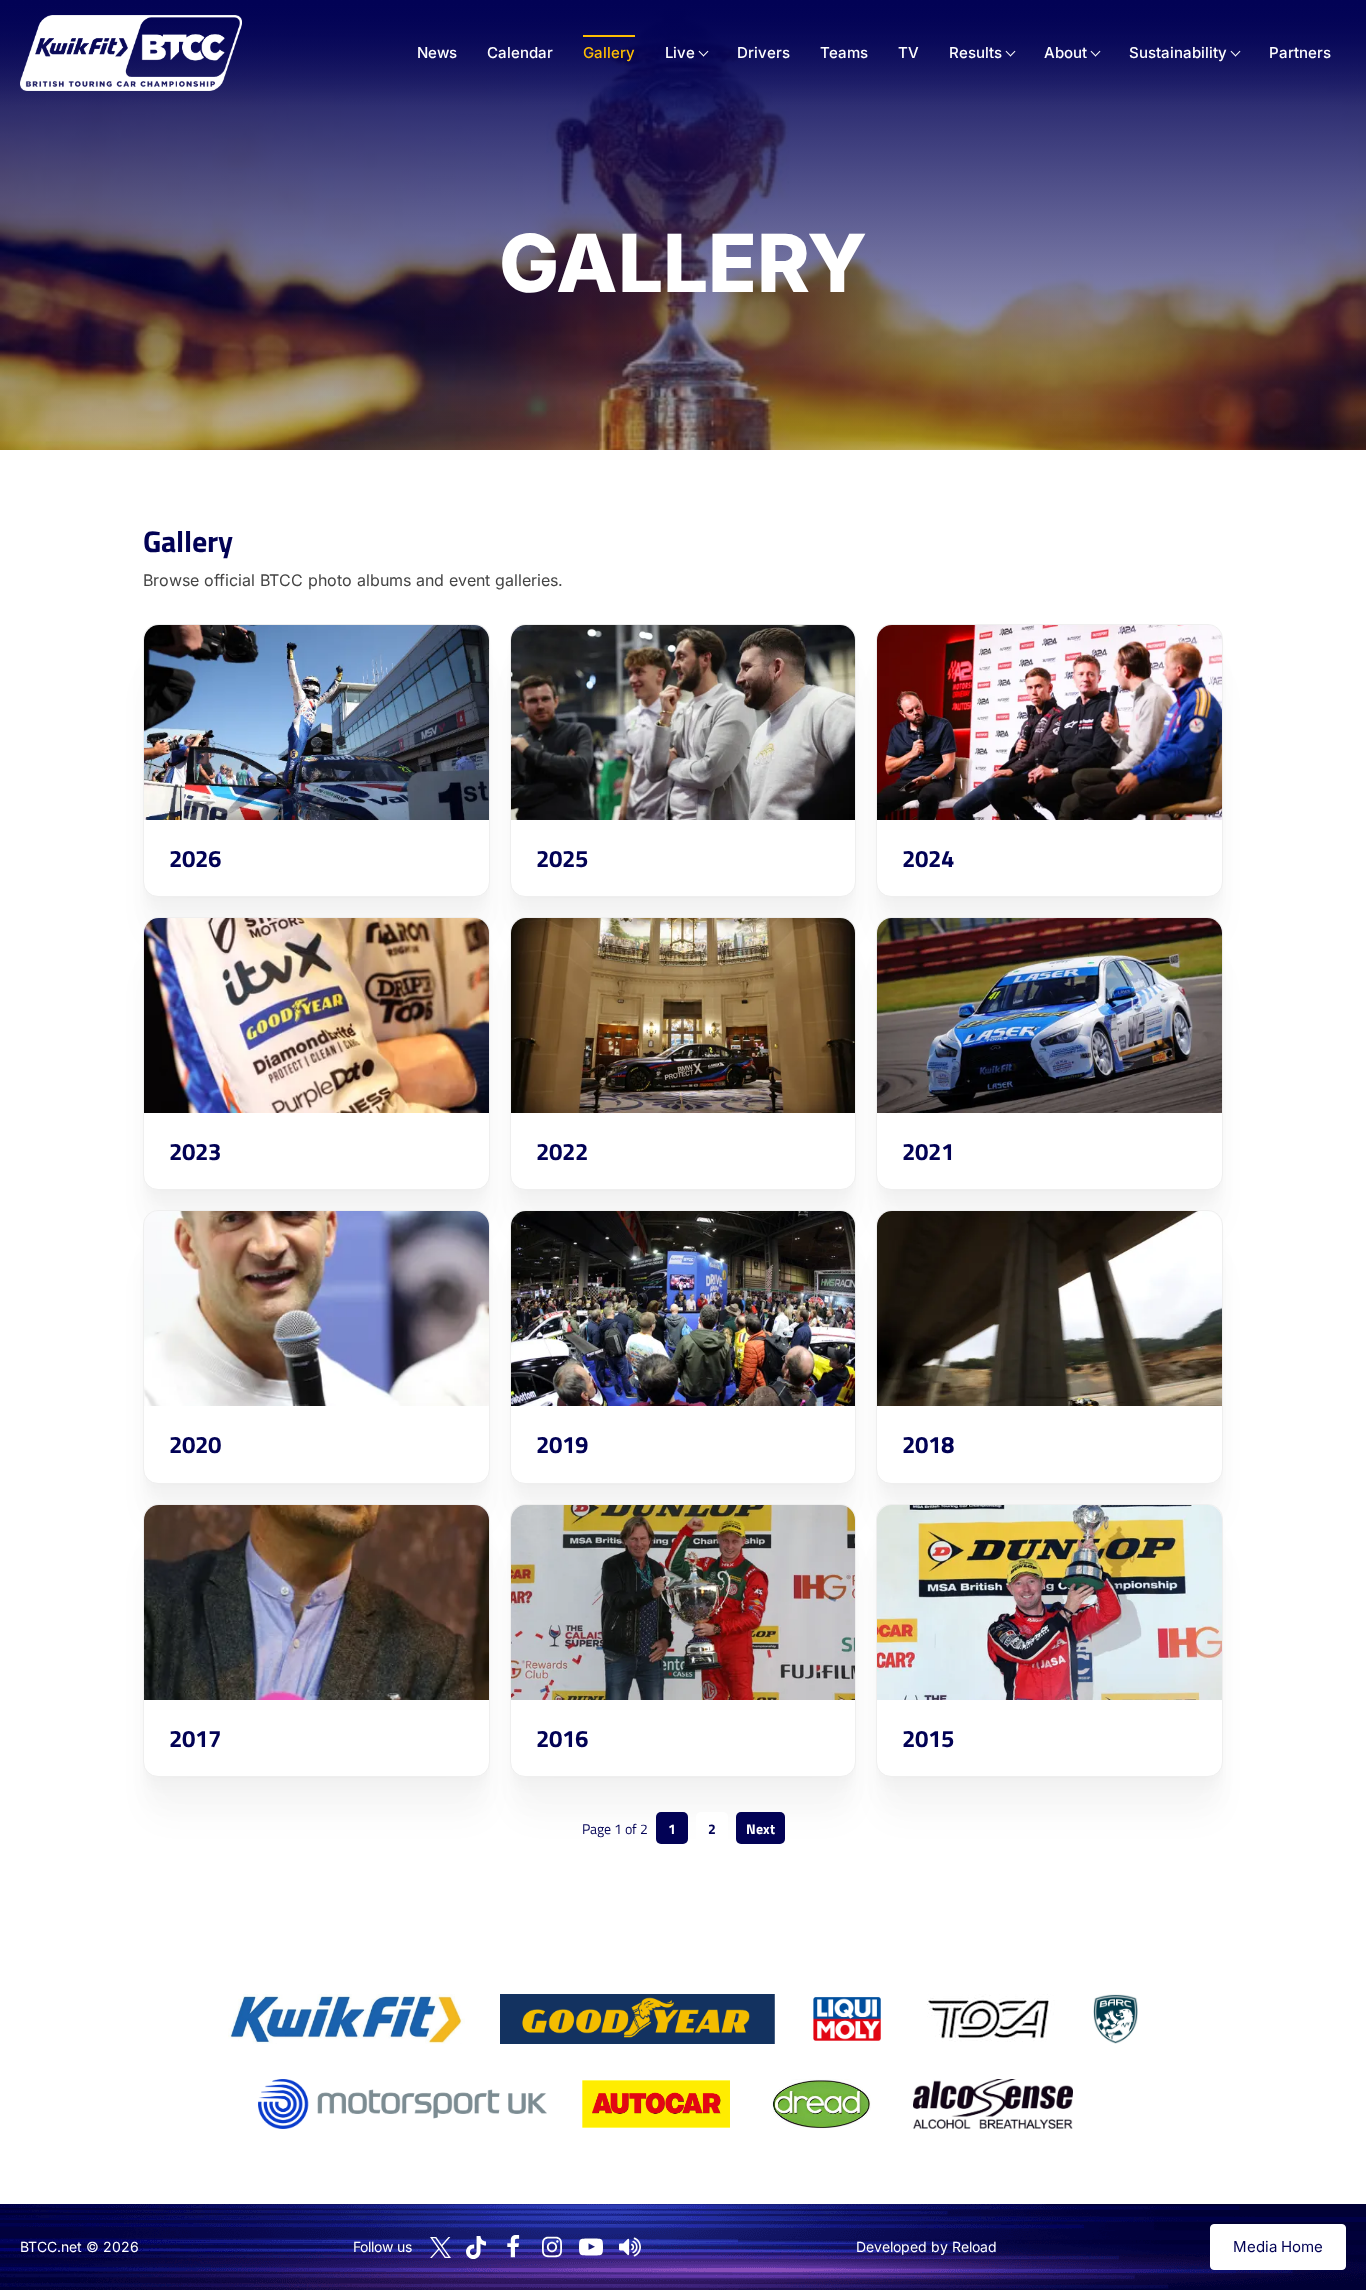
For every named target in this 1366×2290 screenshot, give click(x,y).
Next (760, 1828)
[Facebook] (513, 2247)
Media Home (1278, 2246)
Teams (844, 52)
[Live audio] (630, 2247)
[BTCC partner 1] (346, 2019)
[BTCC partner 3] (847, 2019)
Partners (1300, 52)
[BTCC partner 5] (1115, 2019)
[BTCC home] (131, 53)
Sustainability (1178, 52)
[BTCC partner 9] (993, 2104)
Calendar (520, 52)
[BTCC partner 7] (656, 2104)
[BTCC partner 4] (988, 2019)
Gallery (609, 52)
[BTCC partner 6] (402, 2104)
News (437, 52)
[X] (440, 2247)
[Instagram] (552, 2247)
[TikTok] (476, 2247)
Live (680, 52)
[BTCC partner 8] (821, 2104)
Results (975, 52)
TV (908, 52)
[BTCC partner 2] (637, 2019)
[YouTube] (591, 2247)
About (1065, 52)
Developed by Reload (926, 2246)
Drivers (763, 52)
